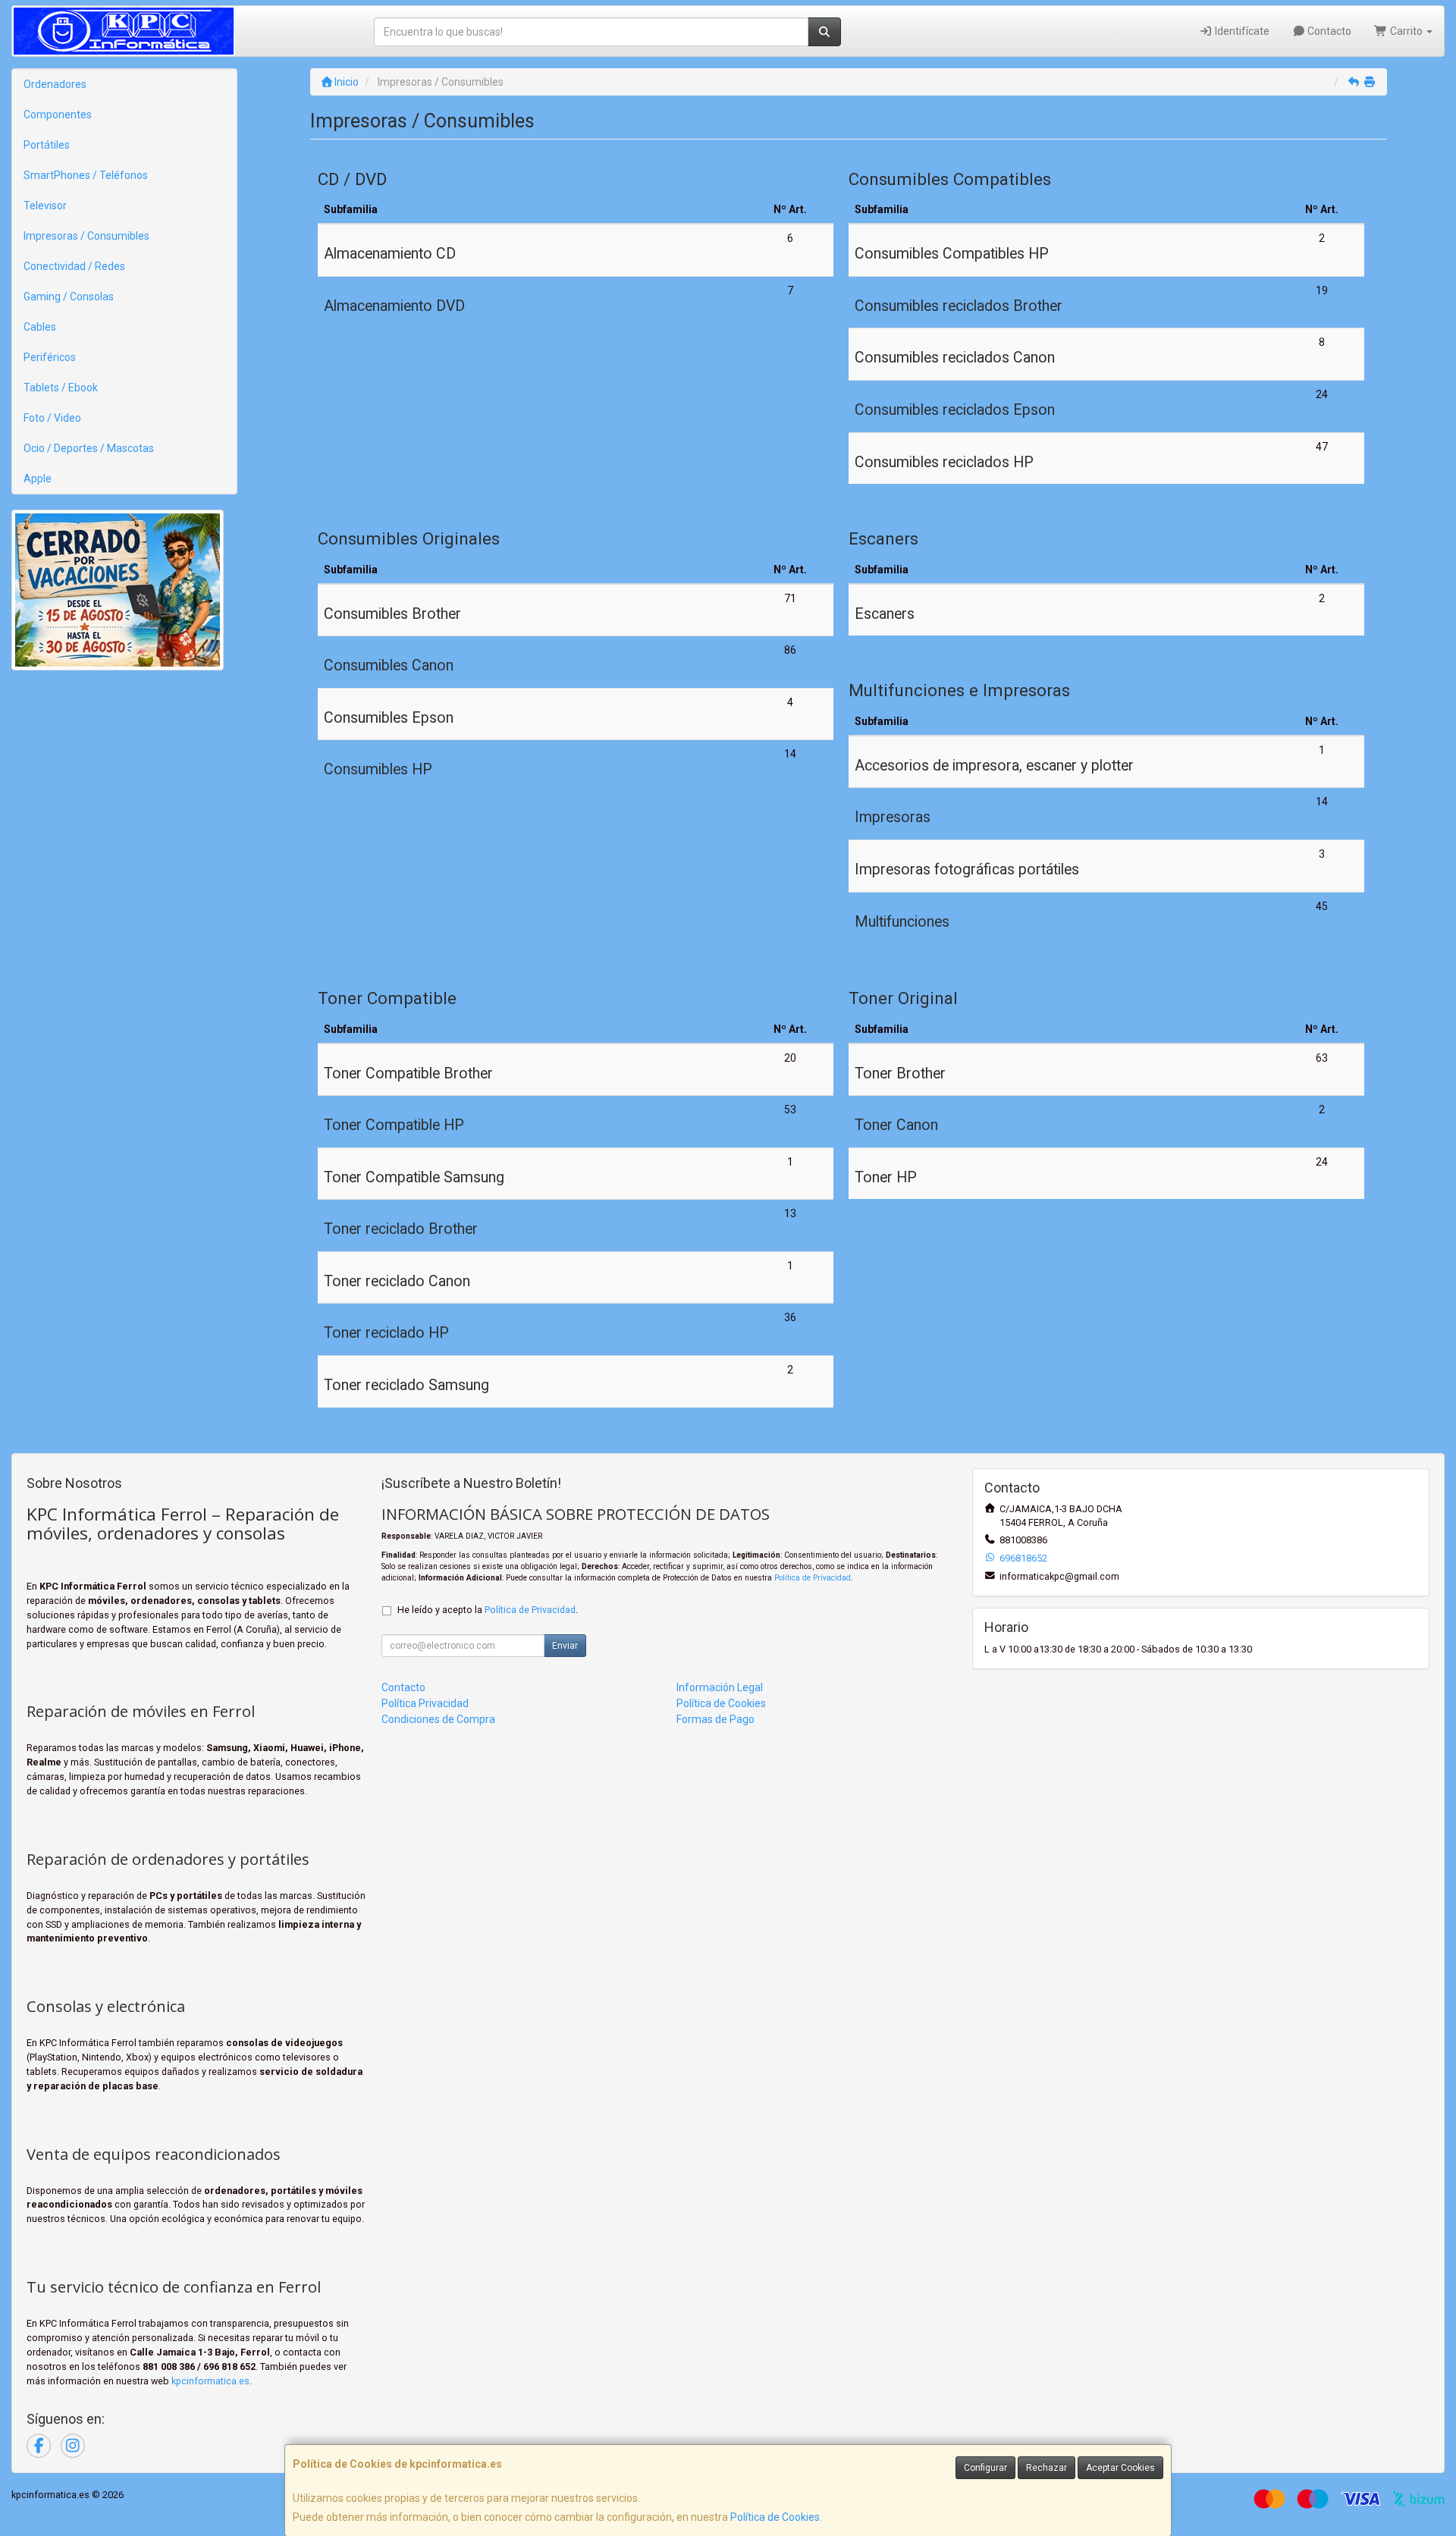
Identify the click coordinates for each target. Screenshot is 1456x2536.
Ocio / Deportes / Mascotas (89, 448)
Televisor (45, 206)
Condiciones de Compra (438, 1719)
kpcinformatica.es (210, 2381)
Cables (40, 327)
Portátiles (47, 145)
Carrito (1406, 31)
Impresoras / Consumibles (86, 236)
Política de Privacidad (813, 1578)
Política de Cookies (775, 2517)
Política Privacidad (425, 1703)
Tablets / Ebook (61, 388)
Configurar (985, 2468)
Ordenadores (55, 84)
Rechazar (1046, 2468)
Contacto (1328, 31)
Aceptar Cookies (1120, 2468)
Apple (38, 479)
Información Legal (720, 1687)
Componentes (58, 115)
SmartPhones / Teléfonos (86, 175)
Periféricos (50, 357)
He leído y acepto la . (488, 1610)
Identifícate (1241, 31)
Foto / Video (52, 418)
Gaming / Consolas (69, 297)
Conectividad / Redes (74, 266)
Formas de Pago (715, 1719)
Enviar (565, 1646)
